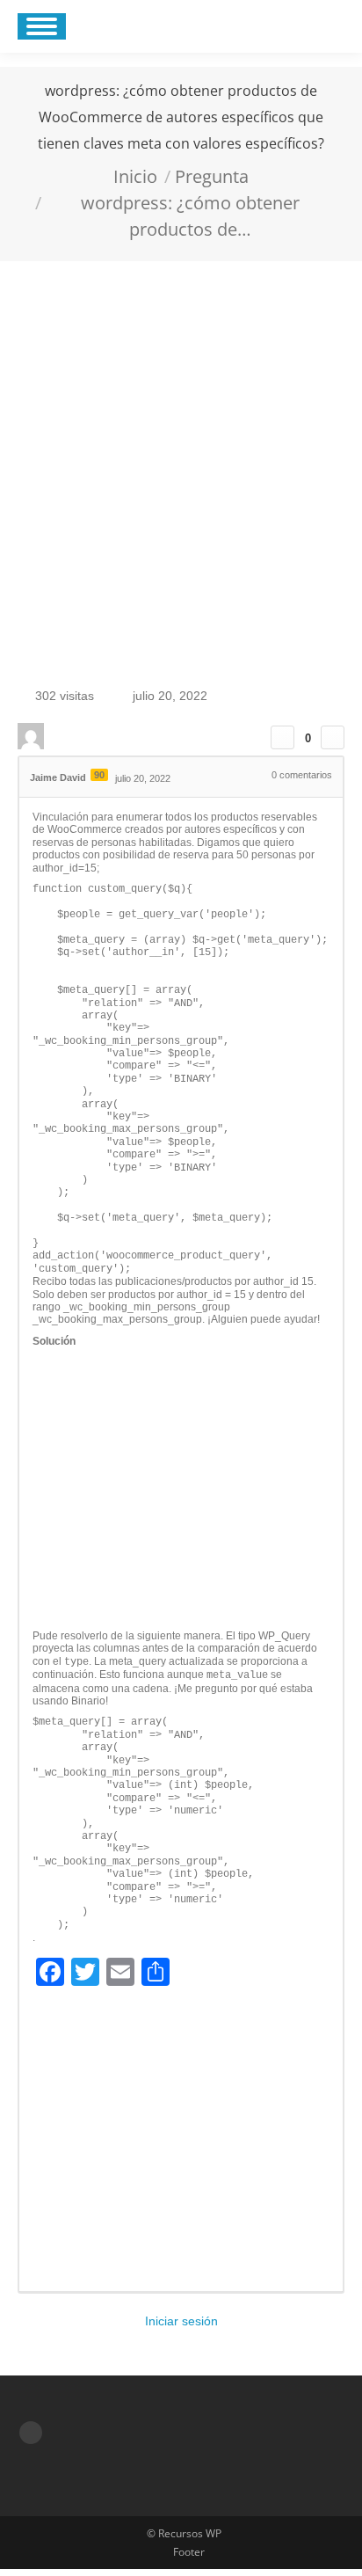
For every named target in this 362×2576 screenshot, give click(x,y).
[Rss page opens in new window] (31, 2433)
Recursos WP (190, 2533)
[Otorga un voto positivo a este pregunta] (282, 737)
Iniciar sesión (181, 2321)
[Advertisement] (181, 451)
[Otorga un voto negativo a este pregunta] (333, 737)
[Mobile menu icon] (42, 26)
